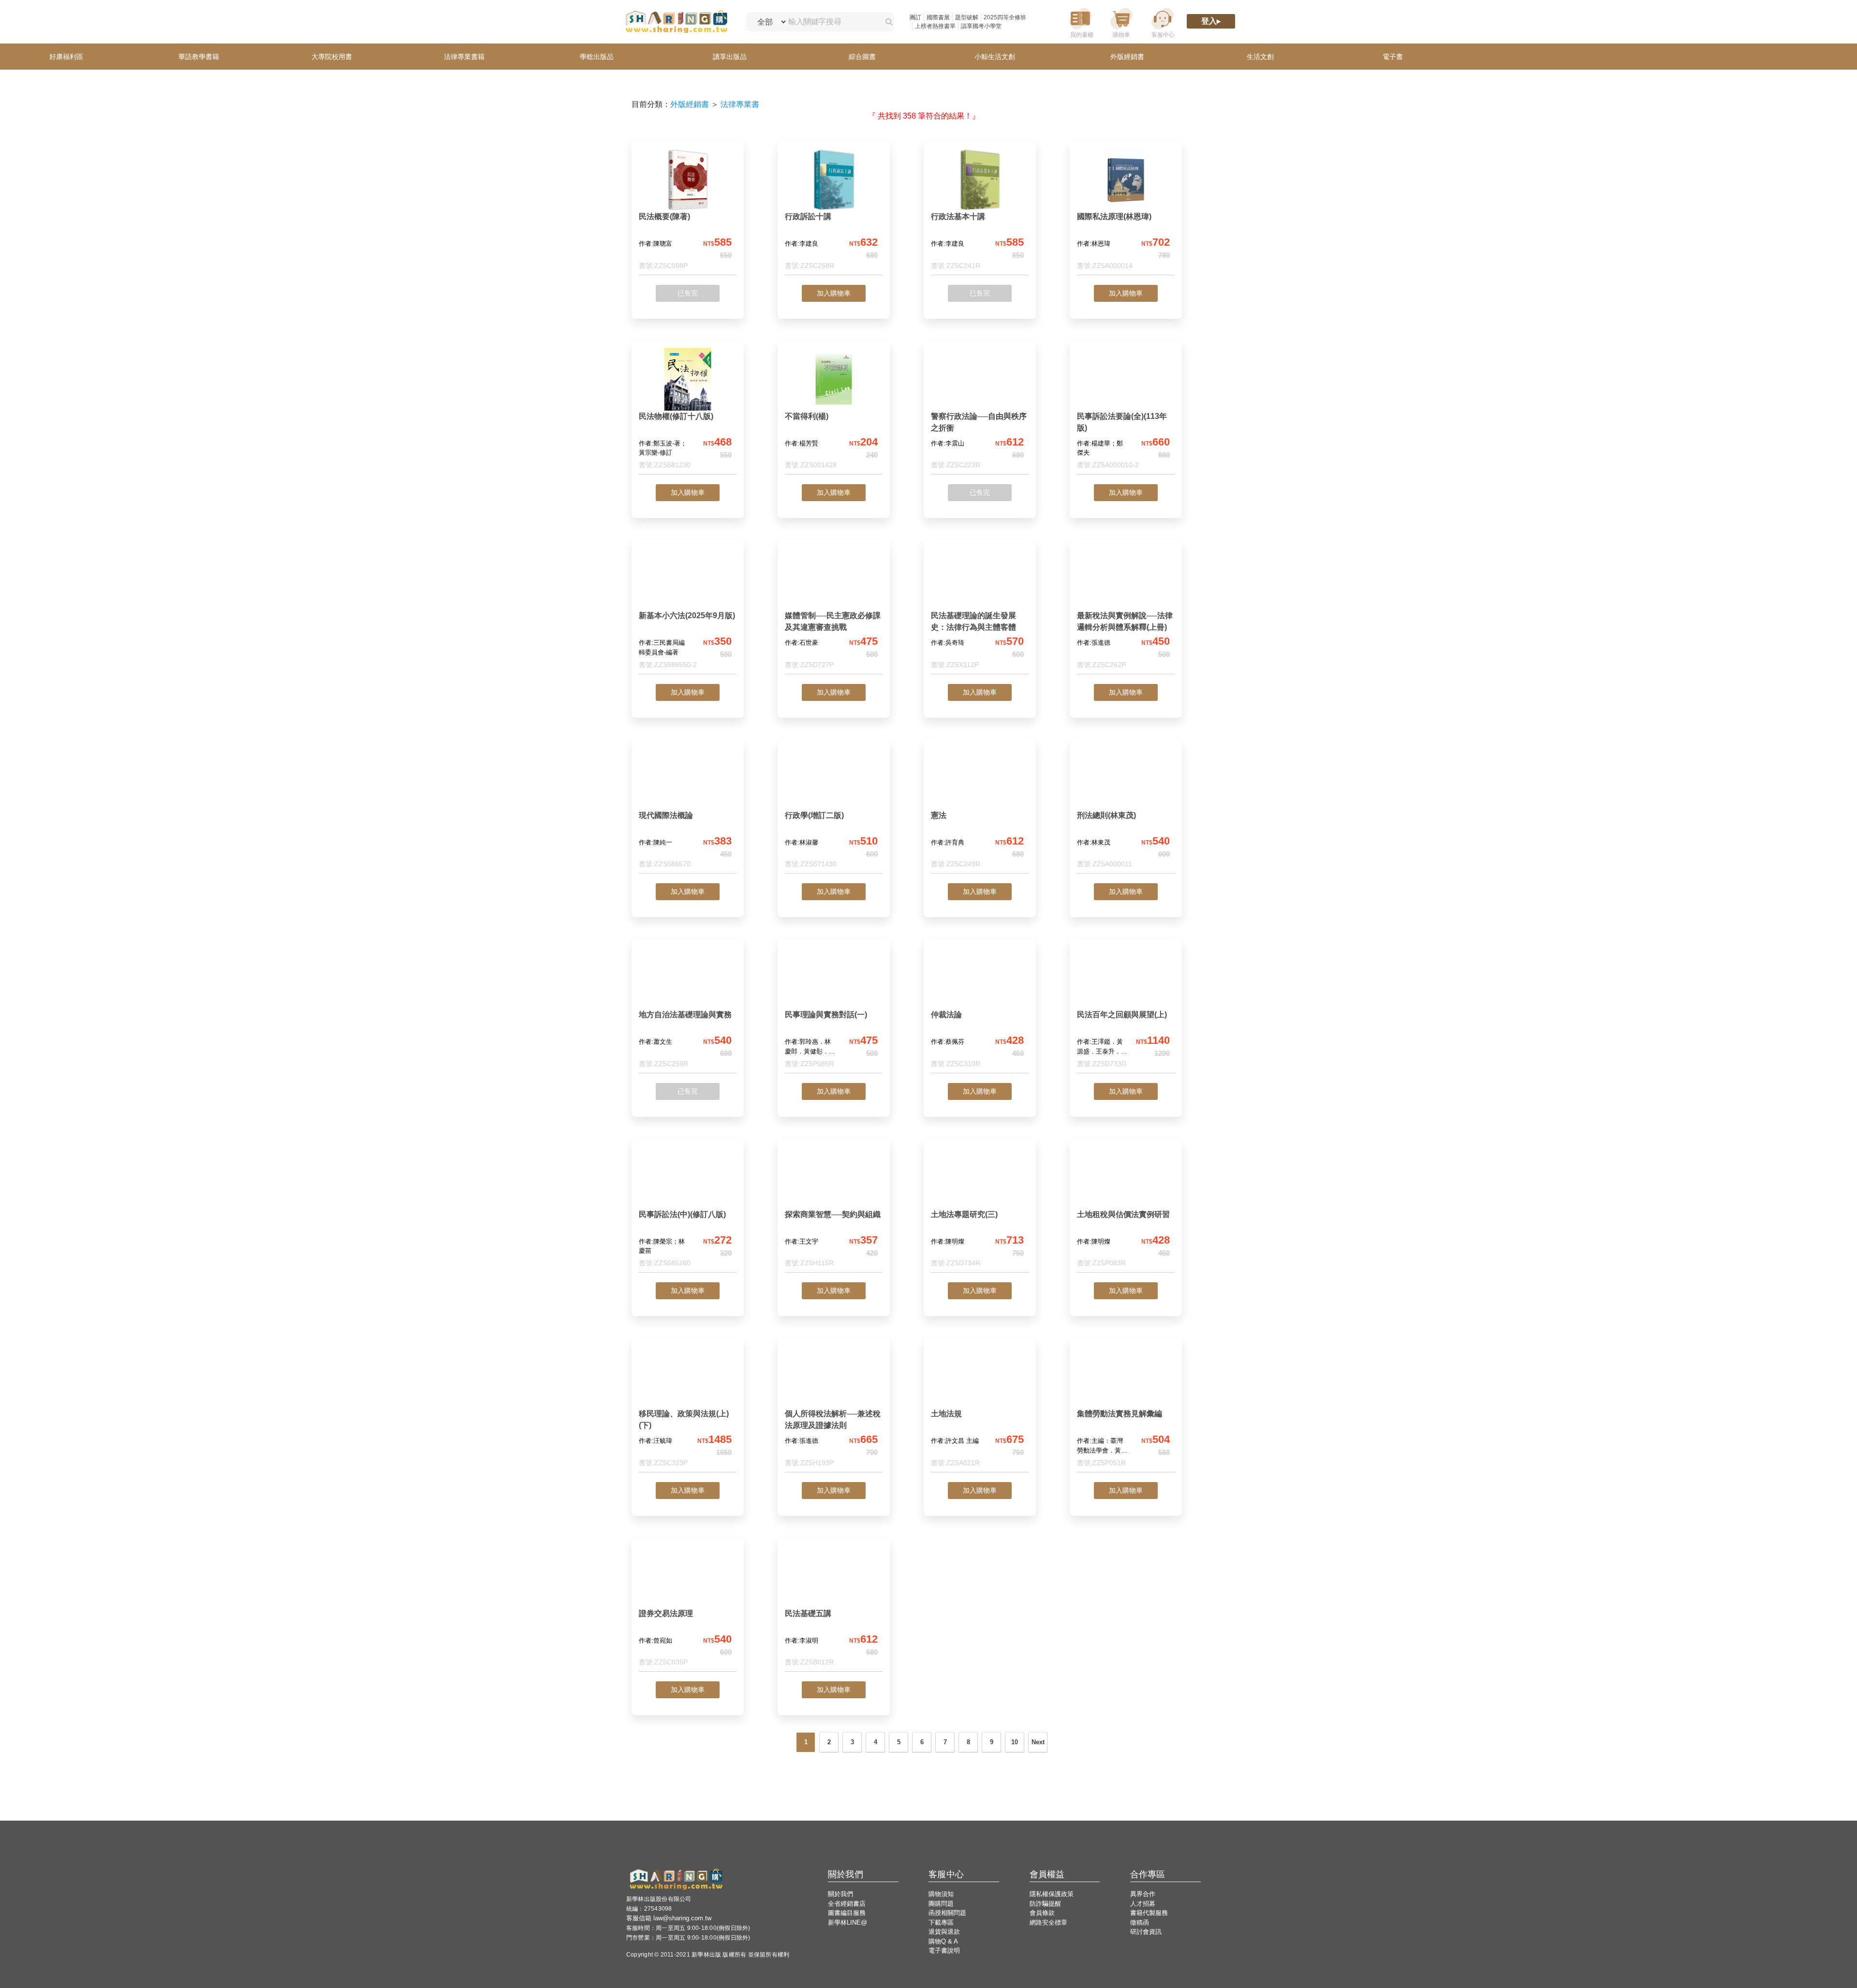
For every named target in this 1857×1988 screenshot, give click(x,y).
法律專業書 (740, 104)
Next (1038, 1742)
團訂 (915, 17)
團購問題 (941, 1904)
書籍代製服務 (1149, 1913)
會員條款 (1042, 1913)
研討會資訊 (1146, 1932)
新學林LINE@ (847, 1922)
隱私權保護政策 (1052, 1894)
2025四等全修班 (1005, 17)
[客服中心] (1163, 22)
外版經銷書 (690, 104)
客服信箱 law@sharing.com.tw (669, 1918)
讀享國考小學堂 (981, 26)
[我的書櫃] (1080, 22)
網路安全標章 (1048, 1922)
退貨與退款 (944, 1932)
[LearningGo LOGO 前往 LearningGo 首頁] (676, 22)
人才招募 (1143, 1904)
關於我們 (840, 1894)
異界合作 (1143, 1894)
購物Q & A (943, 1941)
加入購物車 (834, 293)
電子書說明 (944, 1951)
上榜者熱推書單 (935, 26)
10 (1015, 1742)
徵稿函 (1140, 1922)
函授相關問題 (947, 1913)
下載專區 (941, 1922)
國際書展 (938, 17)
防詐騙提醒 (1045, 1904)
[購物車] (1121, 22)
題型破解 (967, 17)
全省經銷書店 (847, 1904)
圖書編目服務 (847, 1913)
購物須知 (941, 1894)
